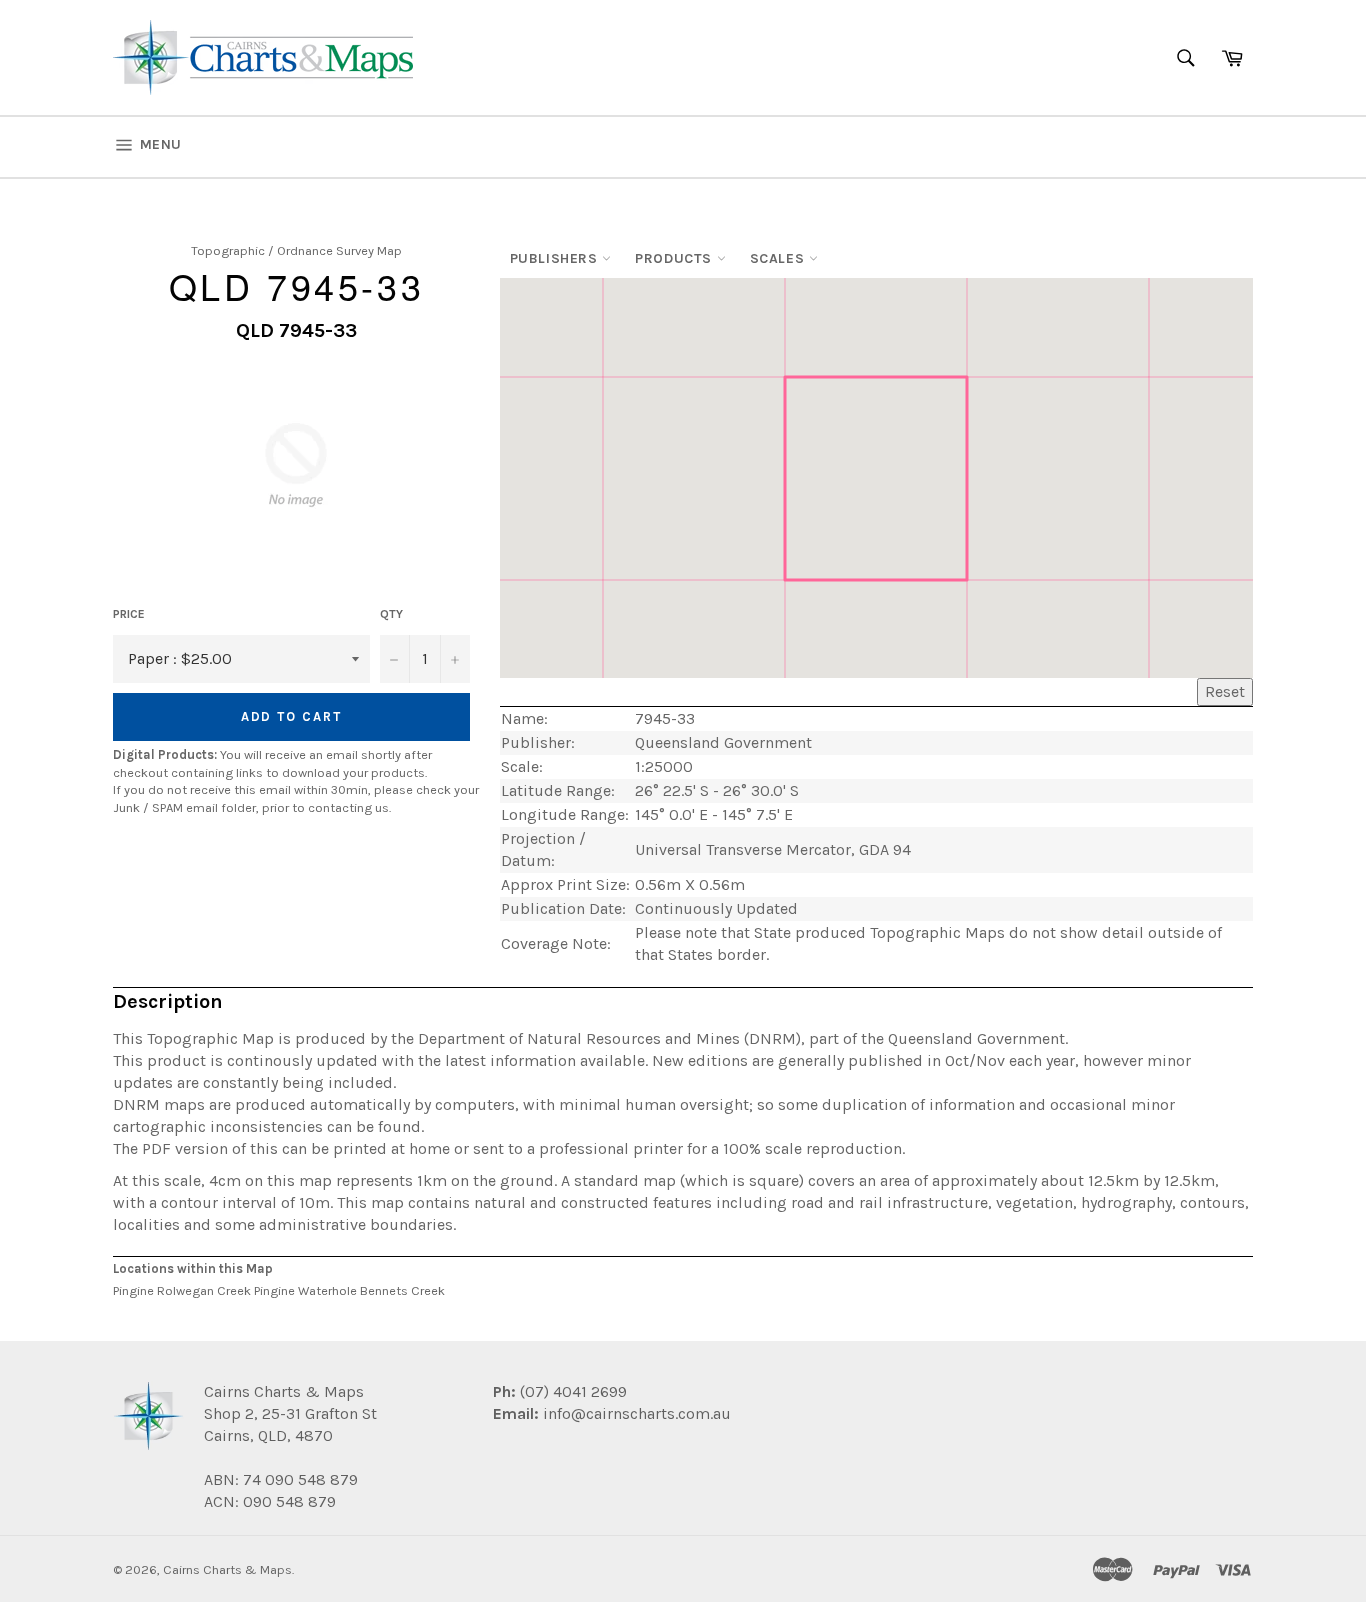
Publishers (556, 258)
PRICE (129, 614)
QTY (391, 614)
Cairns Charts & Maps (227, 1569)
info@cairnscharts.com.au (637, 1413)
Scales (779, 258)
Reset (1225, 691)
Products (675, 258)
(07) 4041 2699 (571, 1391)
